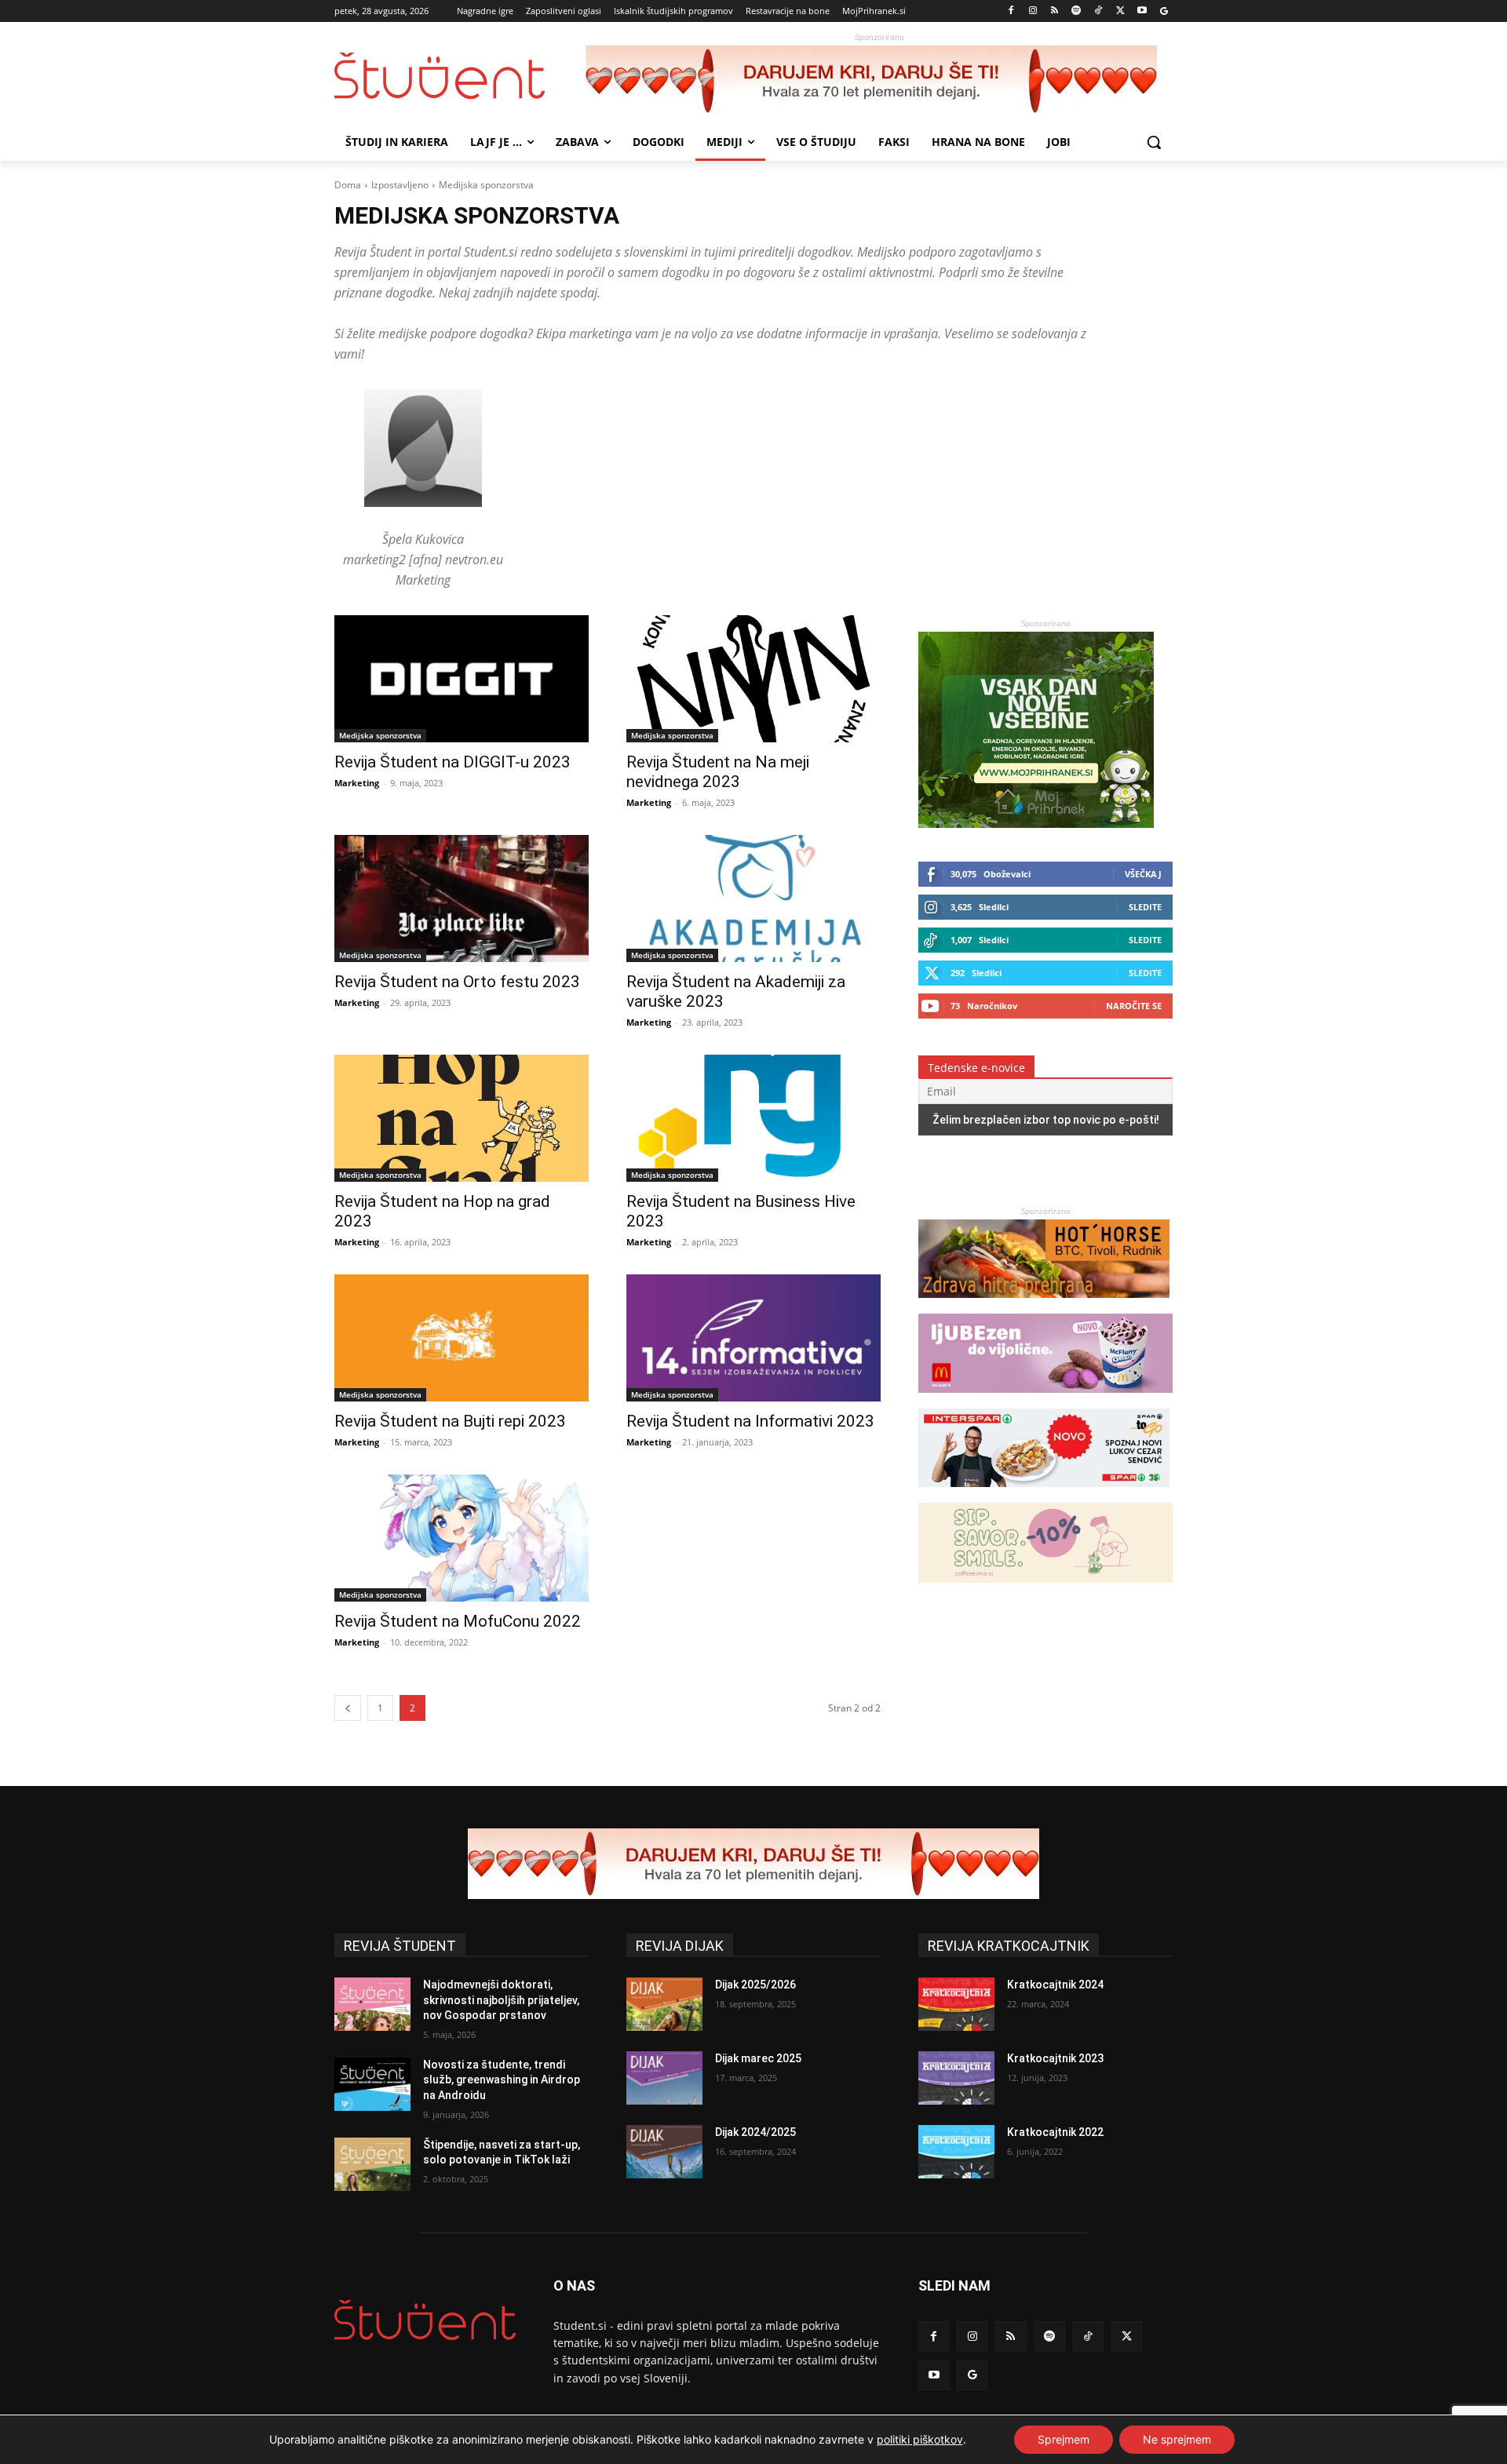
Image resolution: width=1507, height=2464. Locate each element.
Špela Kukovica (423, 539)
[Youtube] (1142, 11)
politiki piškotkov (920, 2439)
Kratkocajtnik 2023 (1055, 2058)
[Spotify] (1076, 11)
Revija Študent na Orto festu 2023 (457, 982)
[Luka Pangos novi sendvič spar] (1044, 1494)
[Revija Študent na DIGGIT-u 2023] (462, 679)
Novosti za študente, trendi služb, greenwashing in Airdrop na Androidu (502, 2080)
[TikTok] (1098, 11)
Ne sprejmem (1177, 2439)
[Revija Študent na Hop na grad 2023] (462, 1118)
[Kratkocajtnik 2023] (956, 2078)
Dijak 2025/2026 (755, 1985)
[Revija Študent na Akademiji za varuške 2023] (753, 898)
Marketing (357, 783)
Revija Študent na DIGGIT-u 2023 (452, 762)
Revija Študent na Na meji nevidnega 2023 (718, 772)
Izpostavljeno (400, 185)
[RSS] (1055, 11)
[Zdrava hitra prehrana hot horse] (1044, 1305)
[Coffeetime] (1045, 1590)
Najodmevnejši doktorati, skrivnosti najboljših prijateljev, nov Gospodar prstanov (501, 2000)
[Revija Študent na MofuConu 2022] (462, 1538)
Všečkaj (1143, 874)
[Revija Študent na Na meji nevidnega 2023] (753, 679)
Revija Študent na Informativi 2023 (750, 1421)
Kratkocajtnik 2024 (1055, 1985)
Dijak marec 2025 (758, 2058)
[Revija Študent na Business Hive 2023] (753, 1118)
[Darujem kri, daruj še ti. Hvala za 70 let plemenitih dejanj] (879, 81)
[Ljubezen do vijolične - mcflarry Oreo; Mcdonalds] (1045, 1400)
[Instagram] (1033, 11)
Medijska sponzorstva (380, 735)
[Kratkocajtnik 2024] (956, 2004)
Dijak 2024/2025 (755, 2132)
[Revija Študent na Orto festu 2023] (462, 898)
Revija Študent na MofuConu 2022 (458, 1621)
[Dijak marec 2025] (664, 2078)
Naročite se (1134, 1006)
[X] (1120, 11)
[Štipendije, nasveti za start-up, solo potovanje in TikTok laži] (372, 2164)
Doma (348, 185)
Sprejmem (1064, 2439)
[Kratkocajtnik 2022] (956, 2152)
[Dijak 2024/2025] (664, 2152)
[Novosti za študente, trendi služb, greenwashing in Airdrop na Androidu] (372, 2084)
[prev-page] (348, 1708)
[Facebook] (1011, 11)
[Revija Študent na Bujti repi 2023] (462, 1338)
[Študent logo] (460, 76)
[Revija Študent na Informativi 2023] (753, 1338)
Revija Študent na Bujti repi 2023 (450, 1421)
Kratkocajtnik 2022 (1055, 2132)
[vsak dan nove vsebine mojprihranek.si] (1036, 824)
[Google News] (1164, 11)
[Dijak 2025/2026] (664, 2004)
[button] (1154, 142)
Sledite (1145, 907)
